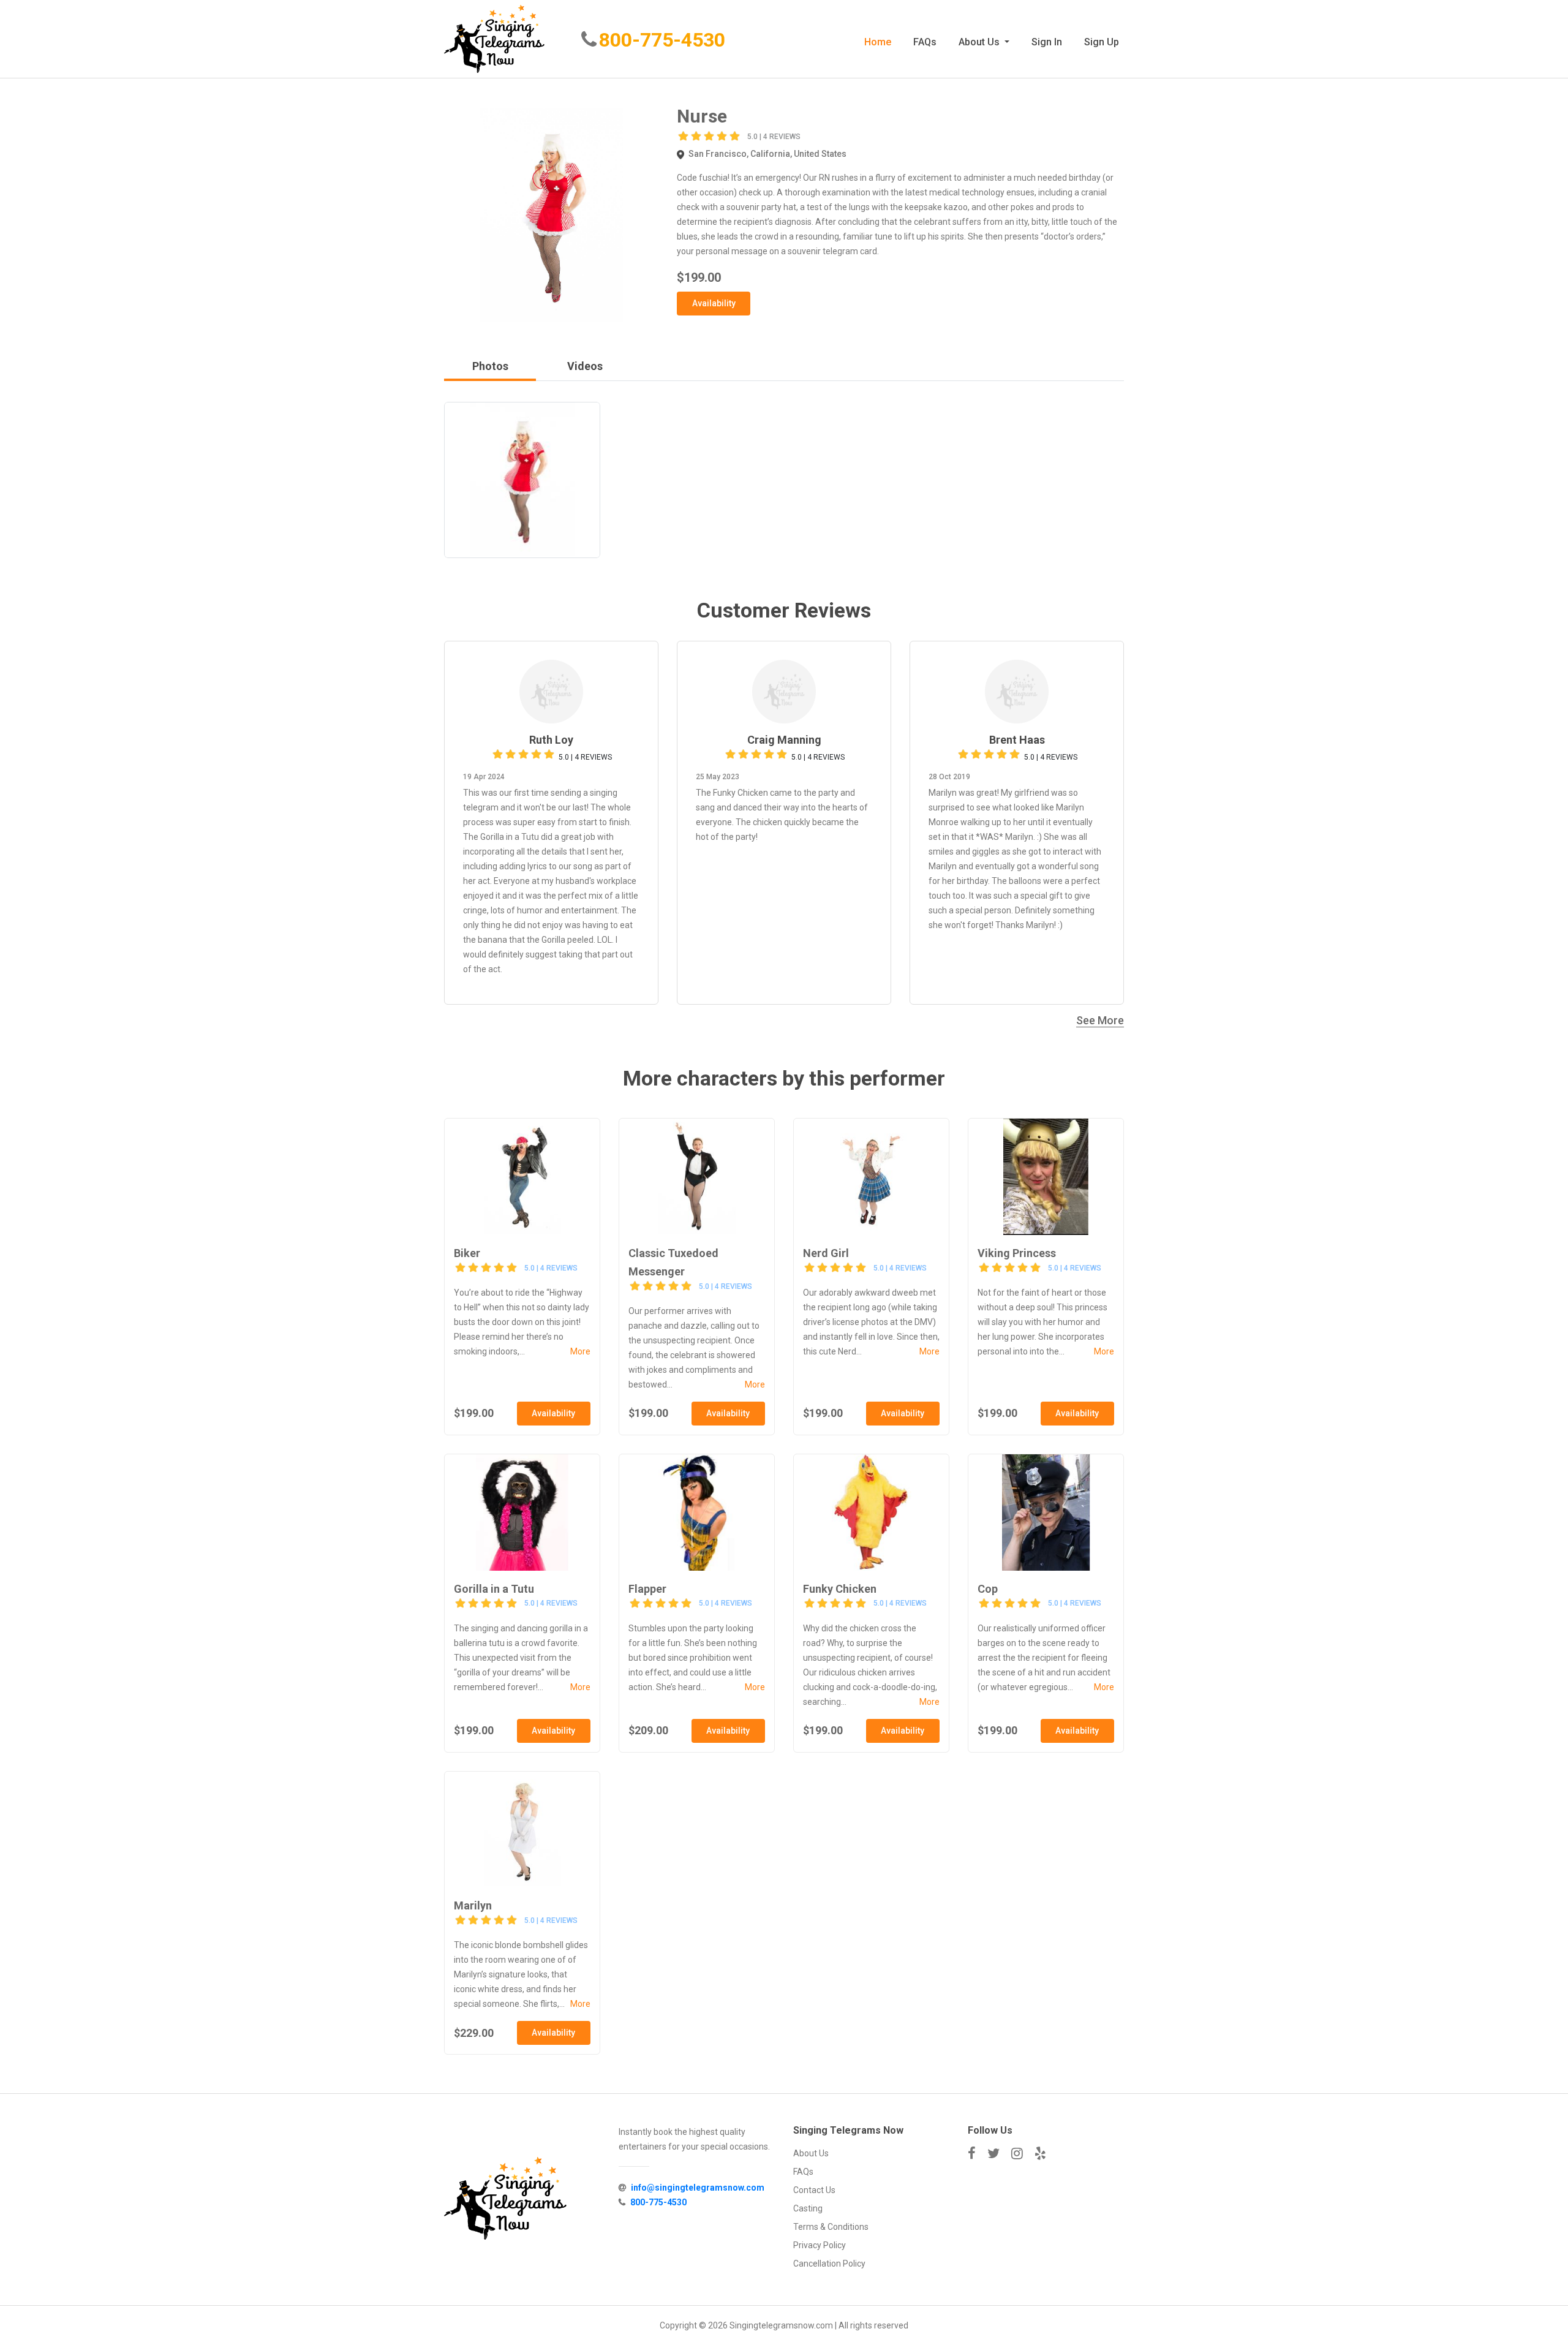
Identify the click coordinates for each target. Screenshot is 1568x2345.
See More (1100, 1020)
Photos (490, 366)
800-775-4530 (662, 40)
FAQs (925, 42)
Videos (585, 366)
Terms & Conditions (831, 2227)
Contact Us (814, 2190)
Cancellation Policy (829, 2264)
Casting (808, 2208)
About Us (980, 42)
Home (878, 42)
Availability (714, 303)
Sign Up (1102, 42)
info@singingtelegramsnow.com (698, 2188)
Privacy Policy (820, 2245)
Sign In (1047, 42)
